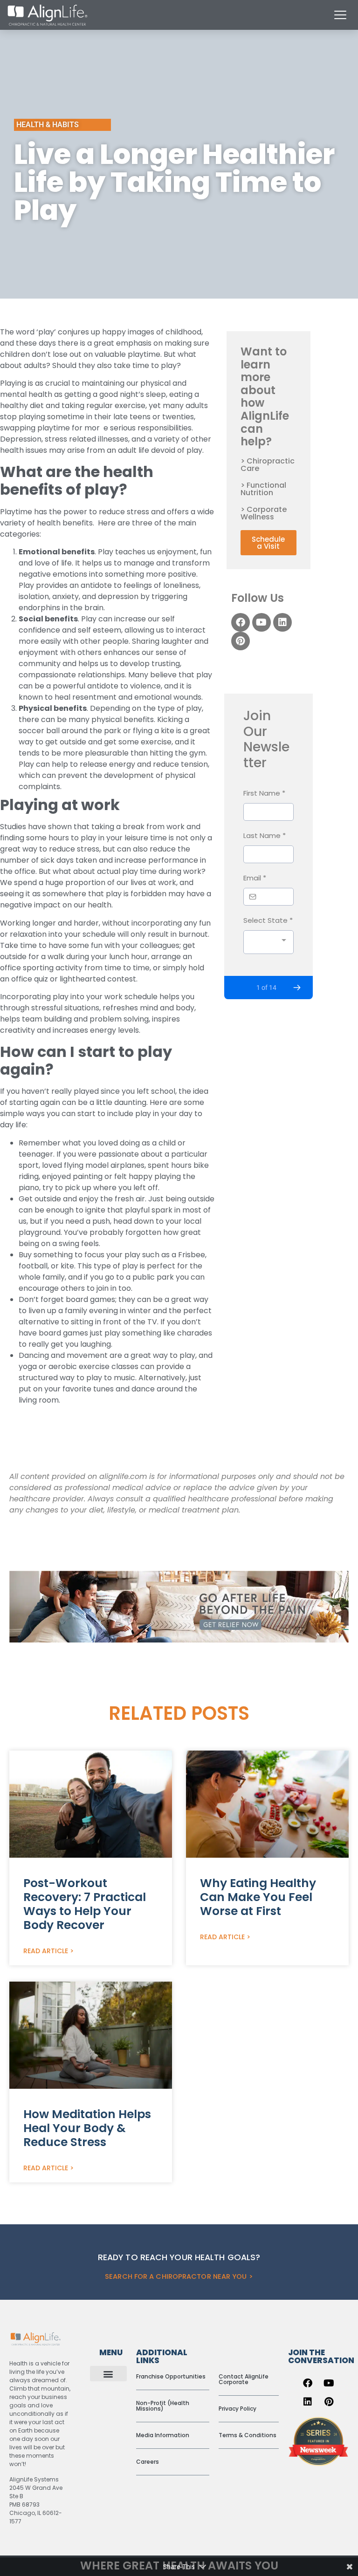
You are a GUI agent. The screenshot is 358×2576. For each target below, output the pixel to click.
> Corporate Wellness (264, 513)
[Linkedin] (282, 622)
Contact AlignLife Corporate (244, 2379)
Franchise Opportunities (171, 2376)
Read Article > (48, 1951)
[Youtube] (262, 622)
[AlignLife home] (48, 15)
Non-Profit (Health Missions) (163, 2406)
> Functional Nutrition (263, 489)
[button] (108, 2374)
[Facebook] (241, 622)
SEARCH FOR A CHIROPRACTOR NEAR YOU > (179, 2276)
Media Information (163, 2435)
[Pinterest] (241, 641)
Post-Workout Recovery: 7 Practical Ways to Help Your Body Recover (85, 1904)
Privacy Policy (238, 2409)
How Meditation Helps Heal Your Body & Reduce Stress (87, 2128)
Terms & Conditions (248, 2435)
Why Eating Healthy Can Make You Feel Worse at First (258, 1897)
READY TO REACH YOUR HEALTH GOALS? (179, 2257)
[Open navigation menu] (340, 15)
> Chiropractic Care (268, 465)
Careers (148, 2462)
